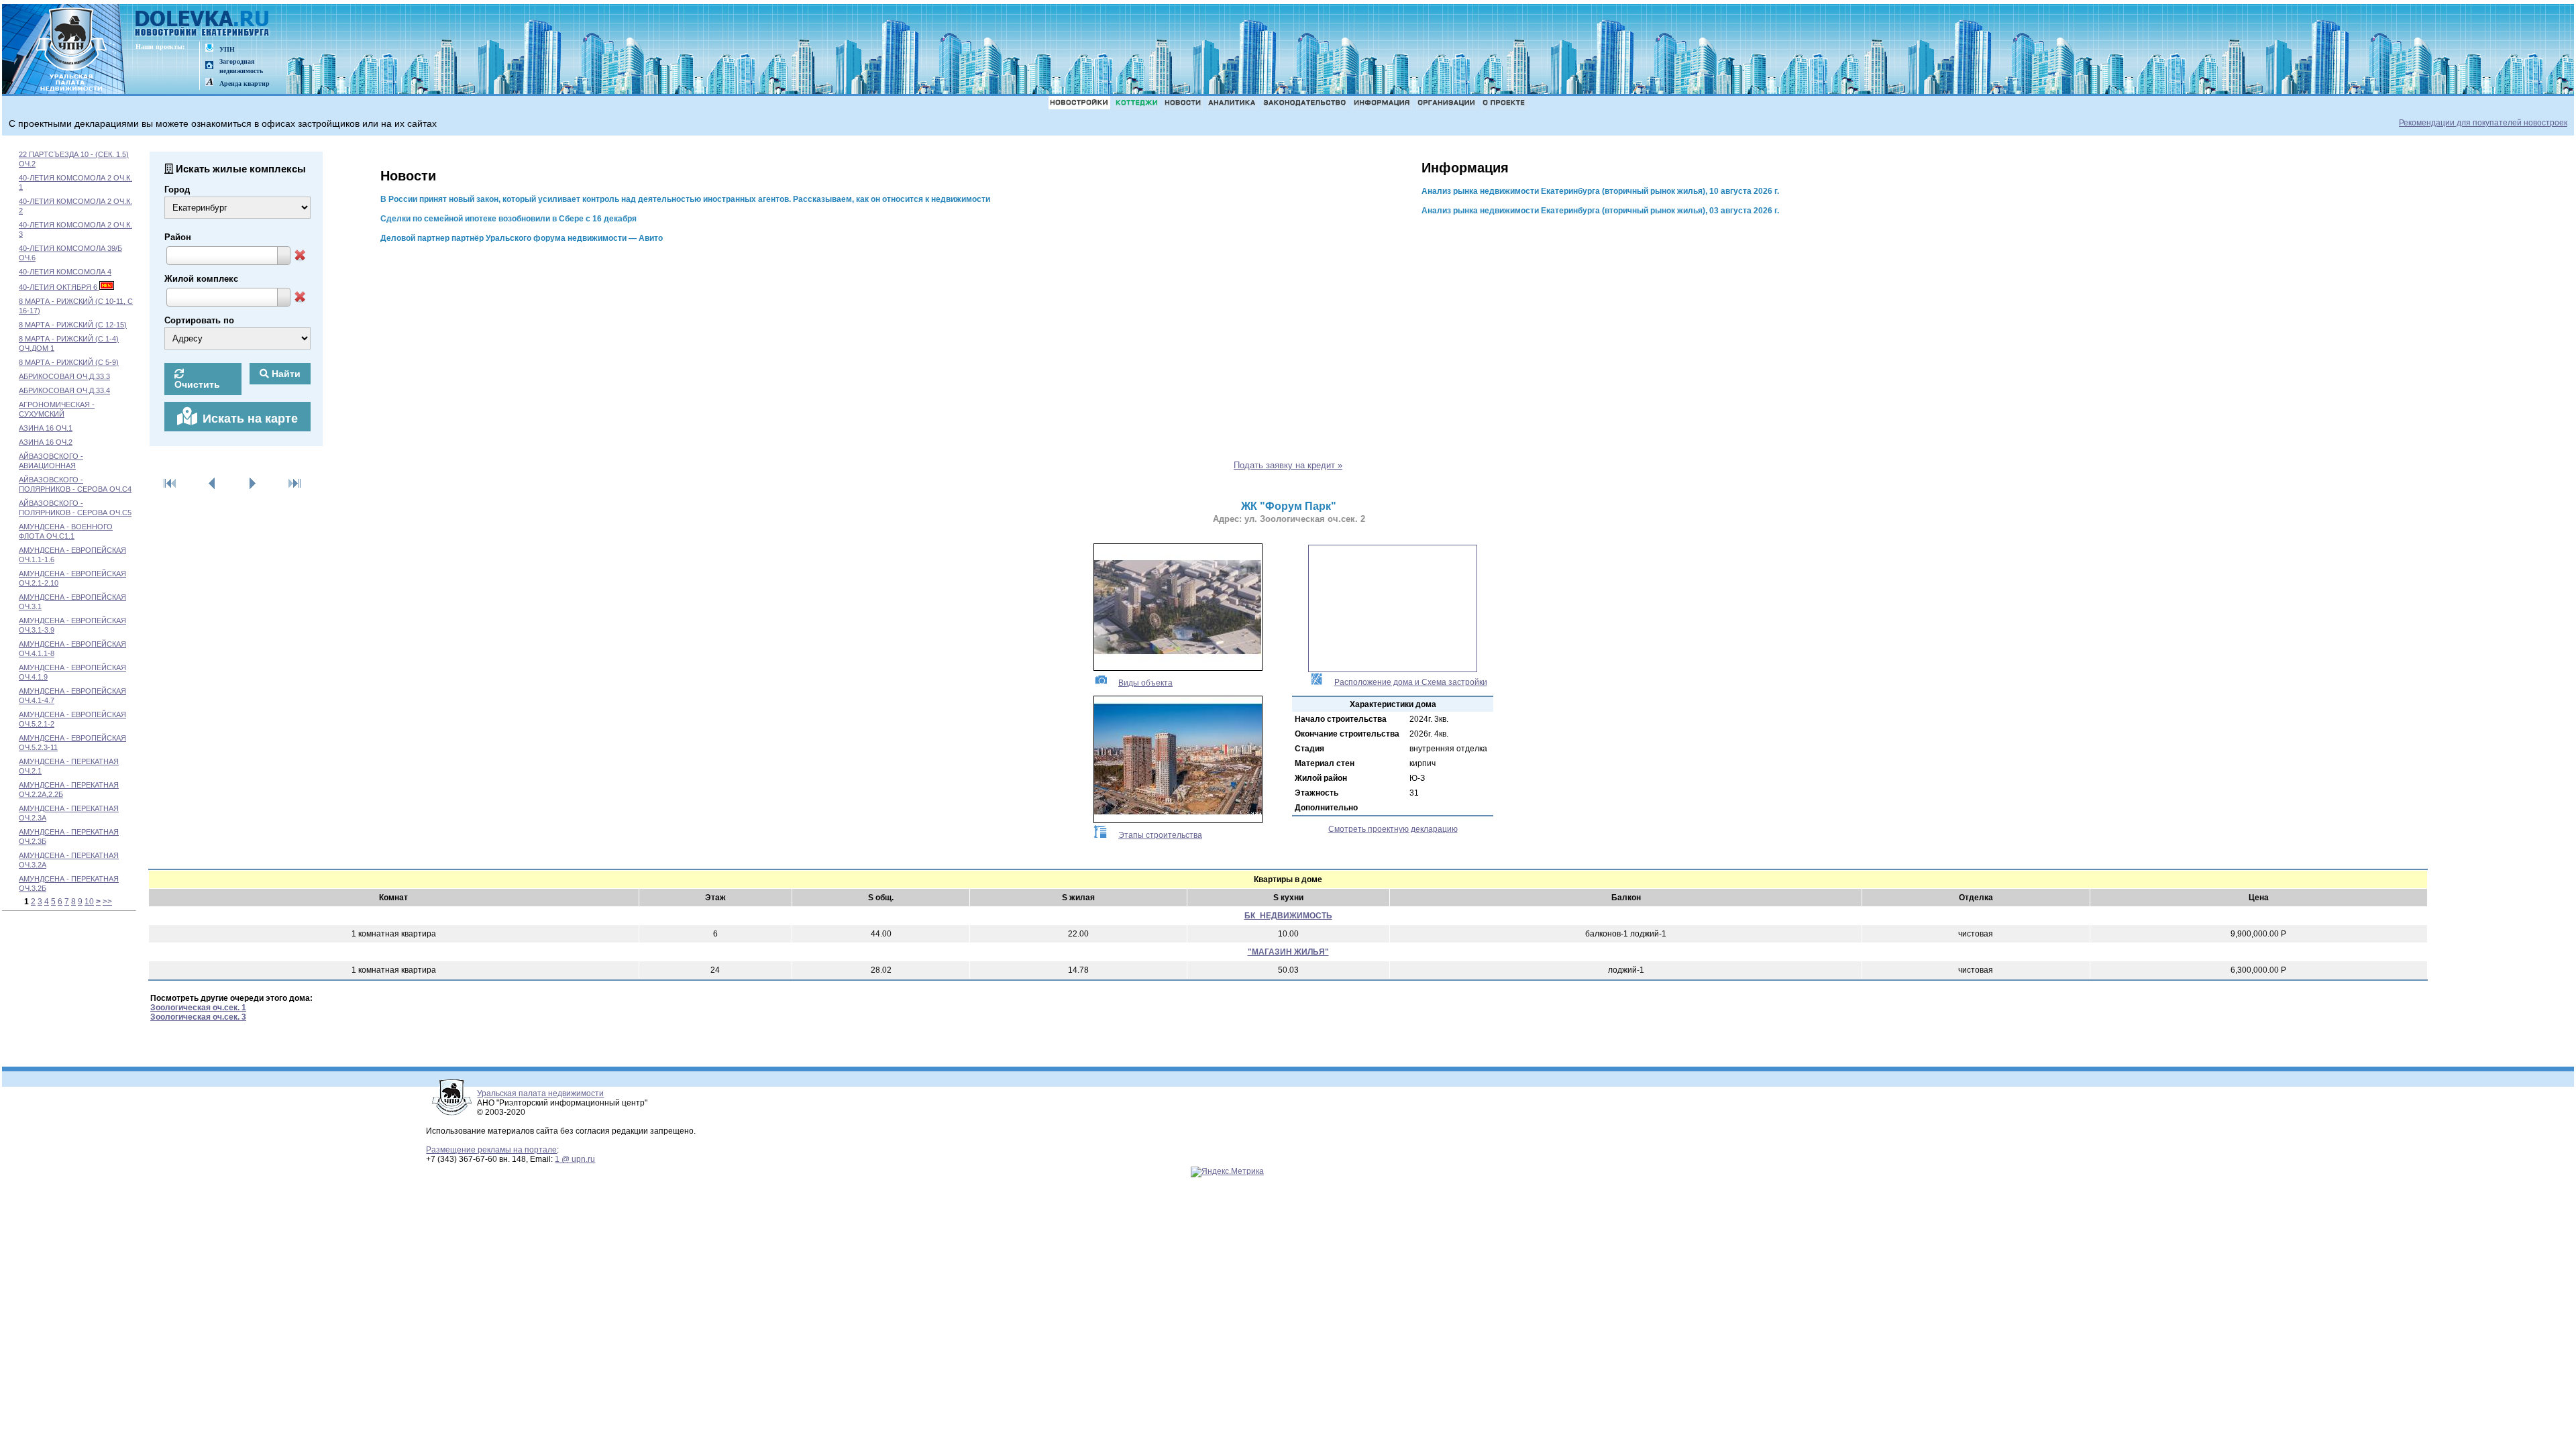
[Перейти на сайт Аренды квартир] (209, 83)
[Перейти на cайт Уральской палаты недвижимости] (209, 49)
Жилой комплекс (201, 279)
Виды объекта (1145, 683)
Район (178, 237)
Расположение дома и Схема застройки (1411, 682)
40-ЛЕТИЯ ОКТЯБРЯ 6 (59, 287)
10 (89, 902)
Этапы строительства (1160, 835)
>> (107, 902)
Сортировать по (199, 320)
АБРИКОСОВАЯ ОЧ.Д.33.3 (64, 376)
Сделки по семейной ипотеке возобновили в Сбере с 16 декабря (508, 219)
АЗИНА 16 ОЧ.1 (46, 428)
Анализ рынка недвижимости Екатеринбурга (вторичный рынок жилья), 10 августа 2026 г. (1600, 191)
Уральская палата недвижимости (540, 1093)
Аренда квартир (245, 84)
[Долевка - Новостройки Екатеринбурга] (203, 24)
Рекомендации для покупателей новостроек (2483, 123)
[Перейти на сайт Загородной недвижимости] (209, 66)
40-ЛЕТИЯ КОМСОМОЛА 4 (65, 272)
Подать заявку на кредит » (1288, 465)
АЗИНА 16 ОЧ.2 (46, 442)
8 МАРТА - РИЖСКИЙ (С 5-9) (69, 362)
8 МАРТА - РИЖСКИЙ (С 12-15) (73, 325)
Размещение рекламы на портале (491, 1150)
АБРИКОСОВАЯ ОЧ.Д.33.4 (64, 390)
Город (177, 190)
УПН (227, 49)
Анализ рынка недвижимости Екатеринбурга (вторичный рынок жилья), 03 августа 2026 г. (1600, 211)
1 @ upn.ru (575, 1159)
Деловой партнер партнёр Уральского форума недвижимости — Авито (522, 238)
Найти (285, 374)
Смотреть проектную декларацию (1393, 829)
